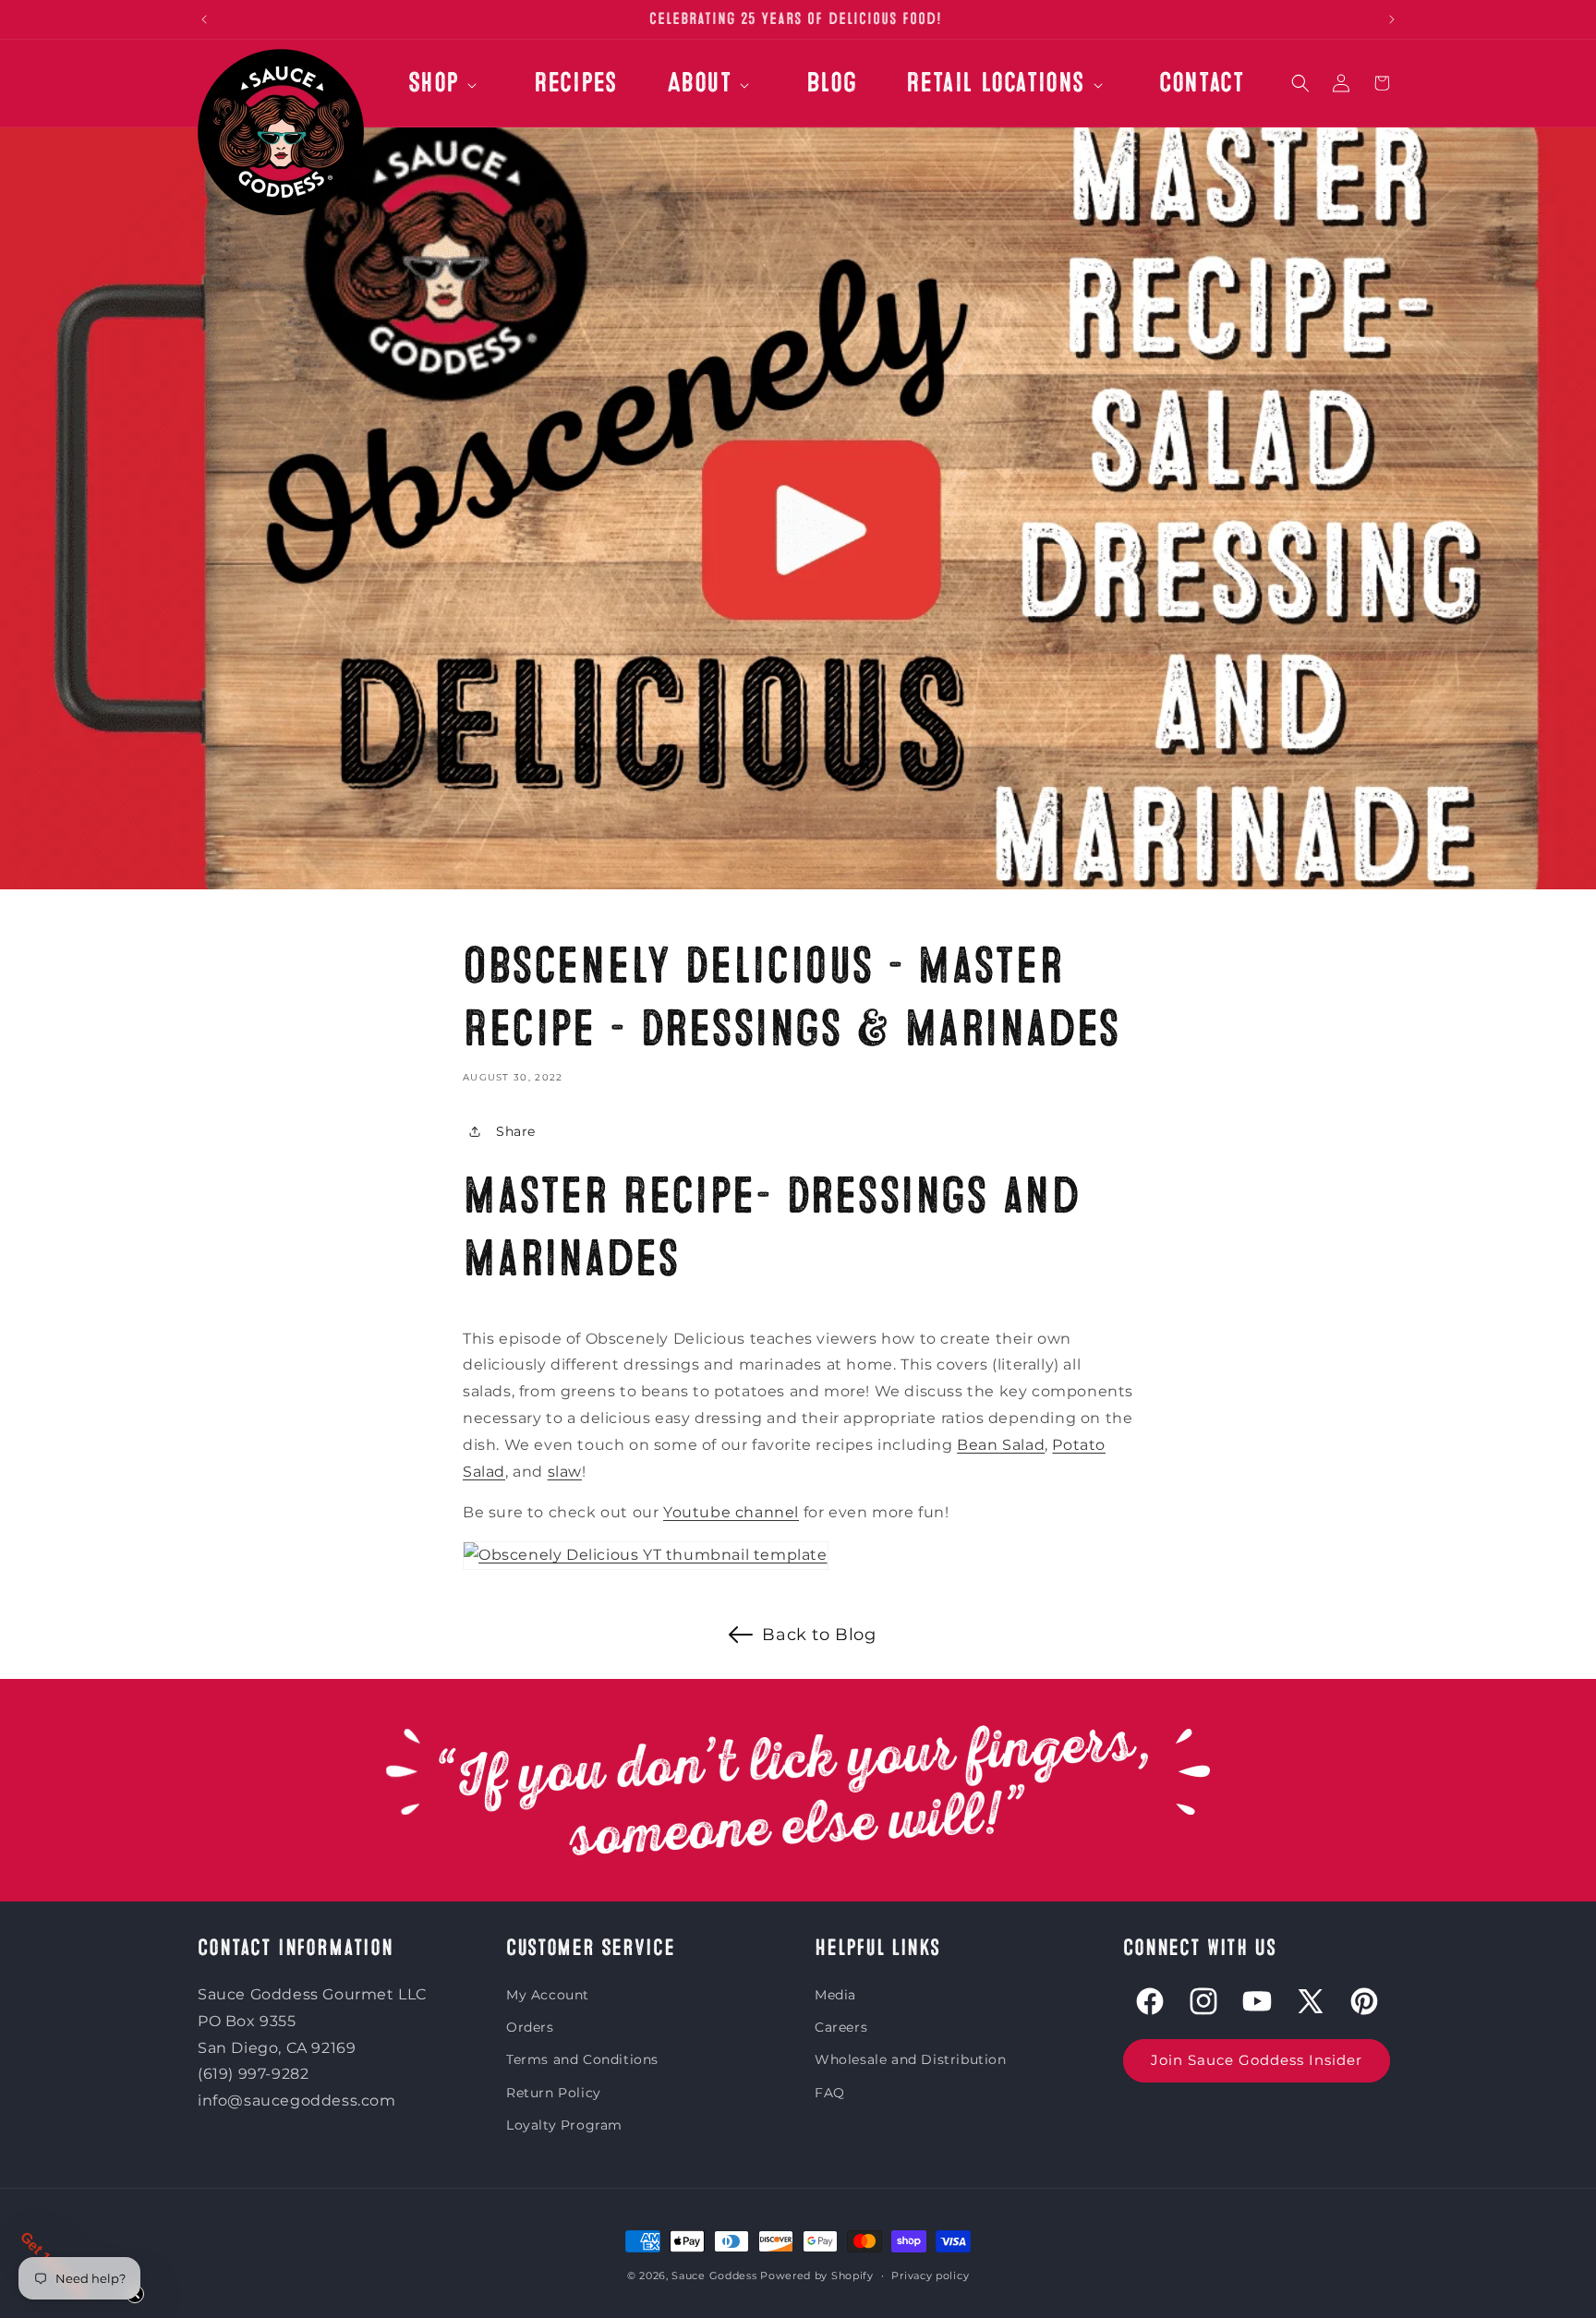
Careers (841, 2027)
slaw (565, 1472)
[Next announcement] (1392, 19)
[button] (446, 92)
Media (835, 1995)
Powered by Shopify (817, 2276)
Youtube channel (731, 1512)
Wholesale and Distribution (911, 2059)
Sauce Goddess (714, 2276)
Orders (530, 2027)
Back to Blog (819, 1635)
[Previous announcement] (204, 19)
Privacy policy (930, 2276)
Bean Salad (1001, 1445)
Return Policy (554, 2093)
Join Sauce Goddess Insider (1257, 2060)
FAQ (830, 2093)
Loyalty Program (564, 2125)
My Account (548, 1995)
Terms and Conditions (582, 2059)
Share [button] (516, 1131)
